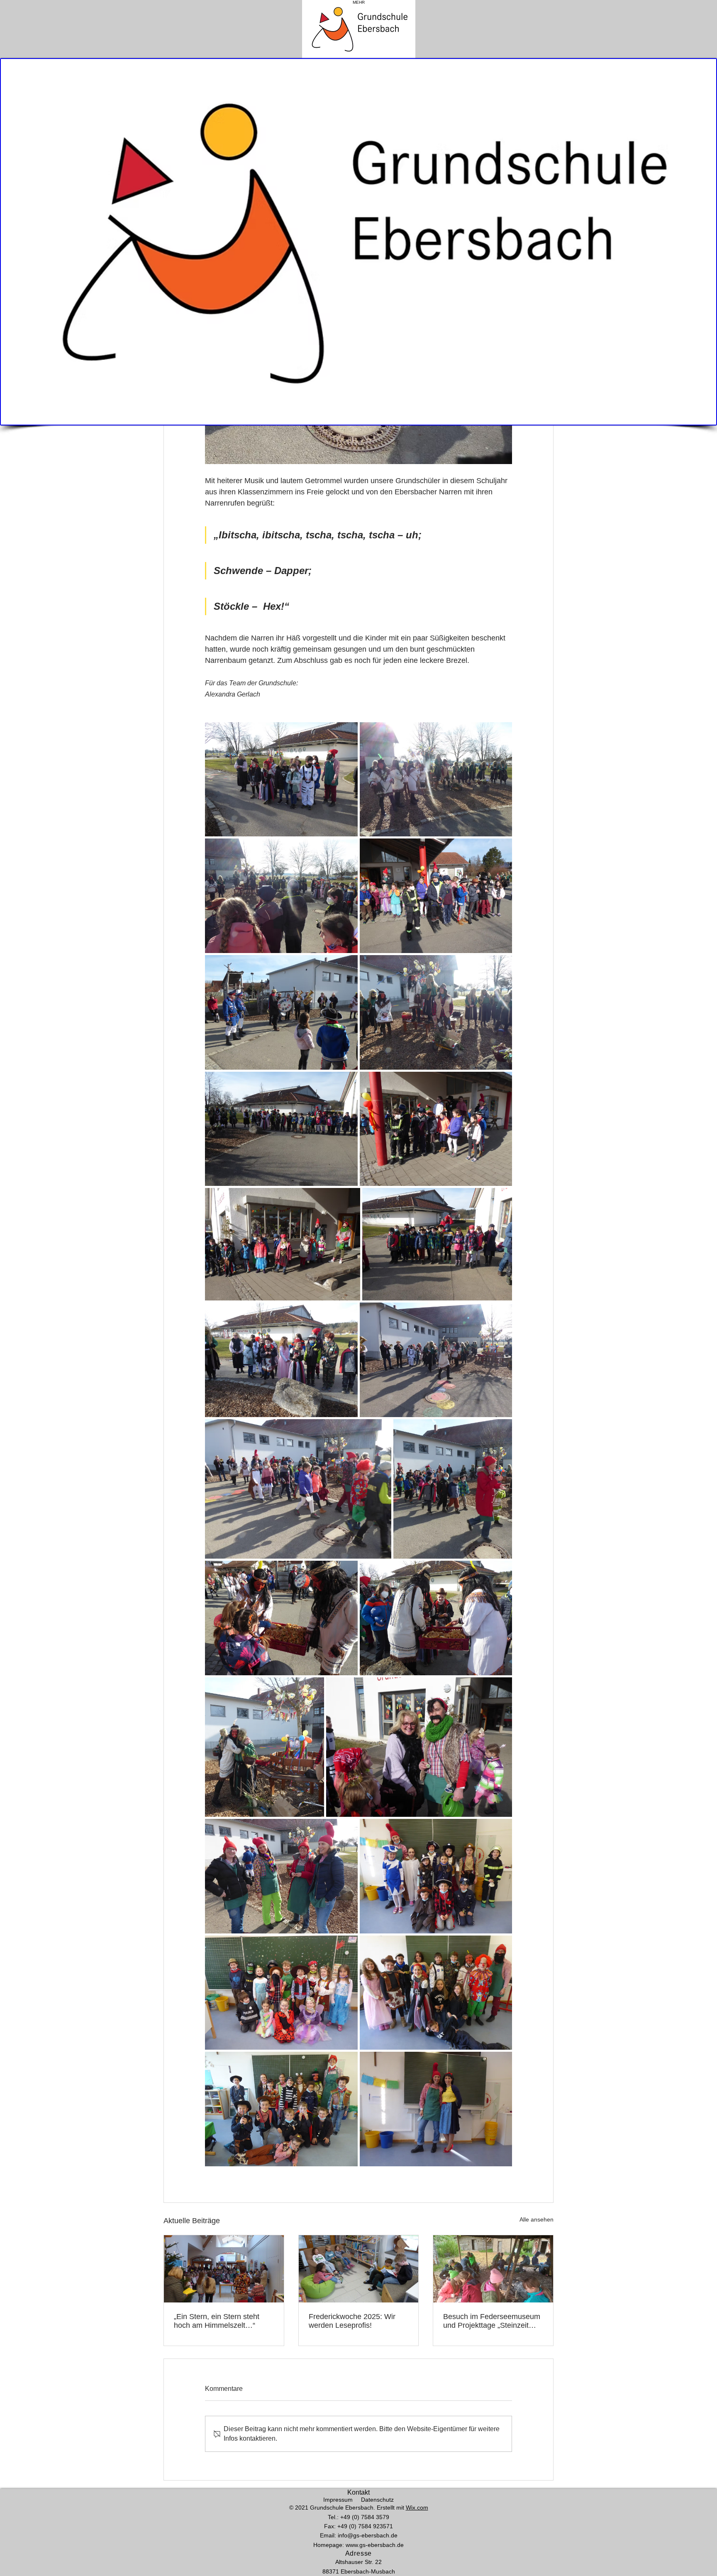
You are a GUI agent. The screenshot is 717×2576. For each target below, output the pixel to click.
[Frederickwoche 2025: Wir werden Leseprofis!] (359, 2269)
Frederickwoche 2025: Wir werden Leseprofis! (352, 2321)
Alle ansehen (537, 2219)
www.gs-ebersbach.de (375, 2545)
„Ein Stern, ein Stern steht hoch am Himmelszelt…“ (217, 2321)
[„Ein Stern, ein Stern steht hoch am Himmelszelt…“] (224, 2269)
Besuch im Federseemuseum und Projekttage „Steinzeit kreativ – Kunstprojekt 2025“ (492, 2321)
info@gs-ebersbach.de (368, 2535)
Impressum (338, 2500)
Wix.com (417, 2508)
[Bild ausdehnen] (281, 780)
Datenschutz (377, 2500)
